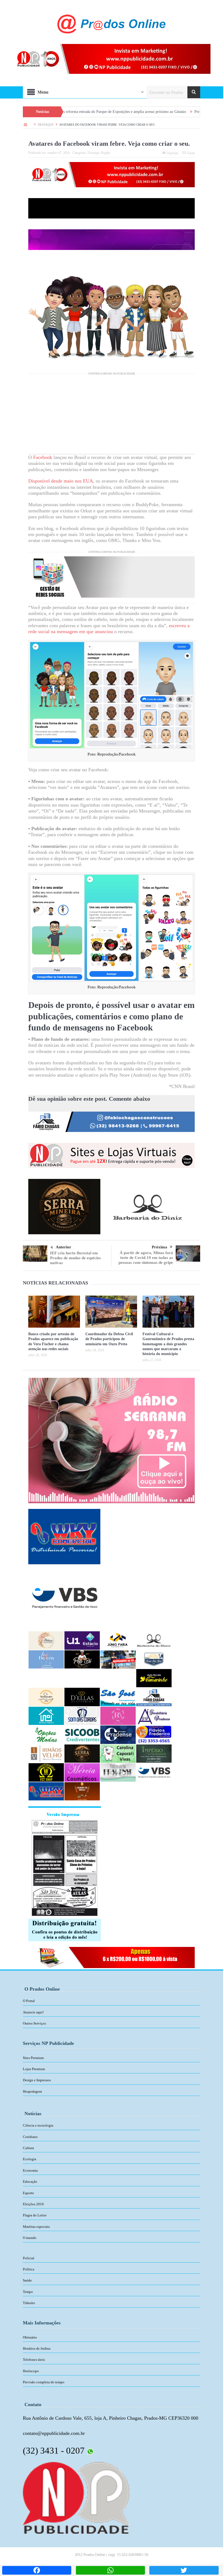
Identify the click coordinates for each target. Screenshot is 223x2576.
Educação (30, 2182)
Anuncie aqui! (33, 2012)
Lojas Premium (34, 2069)
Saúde (27, 2280)
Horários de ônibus (37, 2348)
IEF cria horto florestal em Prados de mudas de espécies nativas (75, 1258)
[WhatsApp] (110, 2570)
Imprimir (173, 153)
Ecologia (30, 2159)
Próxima (159, 1247)
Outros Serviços (34, 2023)
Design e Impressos (37, 2080)
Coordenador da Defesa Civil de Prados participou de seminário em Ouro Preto (109, 1339)
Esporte (28, 2193)
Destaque (94, 153)
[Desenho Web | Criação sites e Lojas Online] (76, 2497)
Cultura (28, 2148)
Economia (30, 2170)
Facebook (43, 457)
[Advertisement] (112, 416)
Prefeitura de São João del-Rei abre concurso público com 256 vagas (165, 112)
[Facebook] (37, 2570)
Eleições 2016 (33, 2204)
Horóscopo (31, 2371)
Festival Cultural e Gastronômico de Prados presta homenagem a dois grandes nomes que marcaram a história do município (168, 1344)
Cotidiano (30, 2137)
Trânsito (29, 2303)
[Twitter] (184, 2570)
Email (191, 153)
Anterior (64, 1247)
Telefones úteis (34, 2360)
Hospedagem (32, 2091)
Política (29, 2269)
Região (106, 153)
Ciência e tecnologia (38, 2125)
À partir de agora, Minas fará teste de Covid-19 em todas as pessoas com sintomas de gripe (146, 1258)
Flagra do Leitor (35, 2215)
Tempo (28, 2292)
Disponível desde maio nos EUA (61, 481)
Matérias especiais (36, 2227)
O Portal (29, 2001)
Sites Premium (33, 2058)
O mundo (30, 2238)
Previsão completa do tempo (44, 2382)
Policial (29, 2258)
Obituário (30, 2337)
